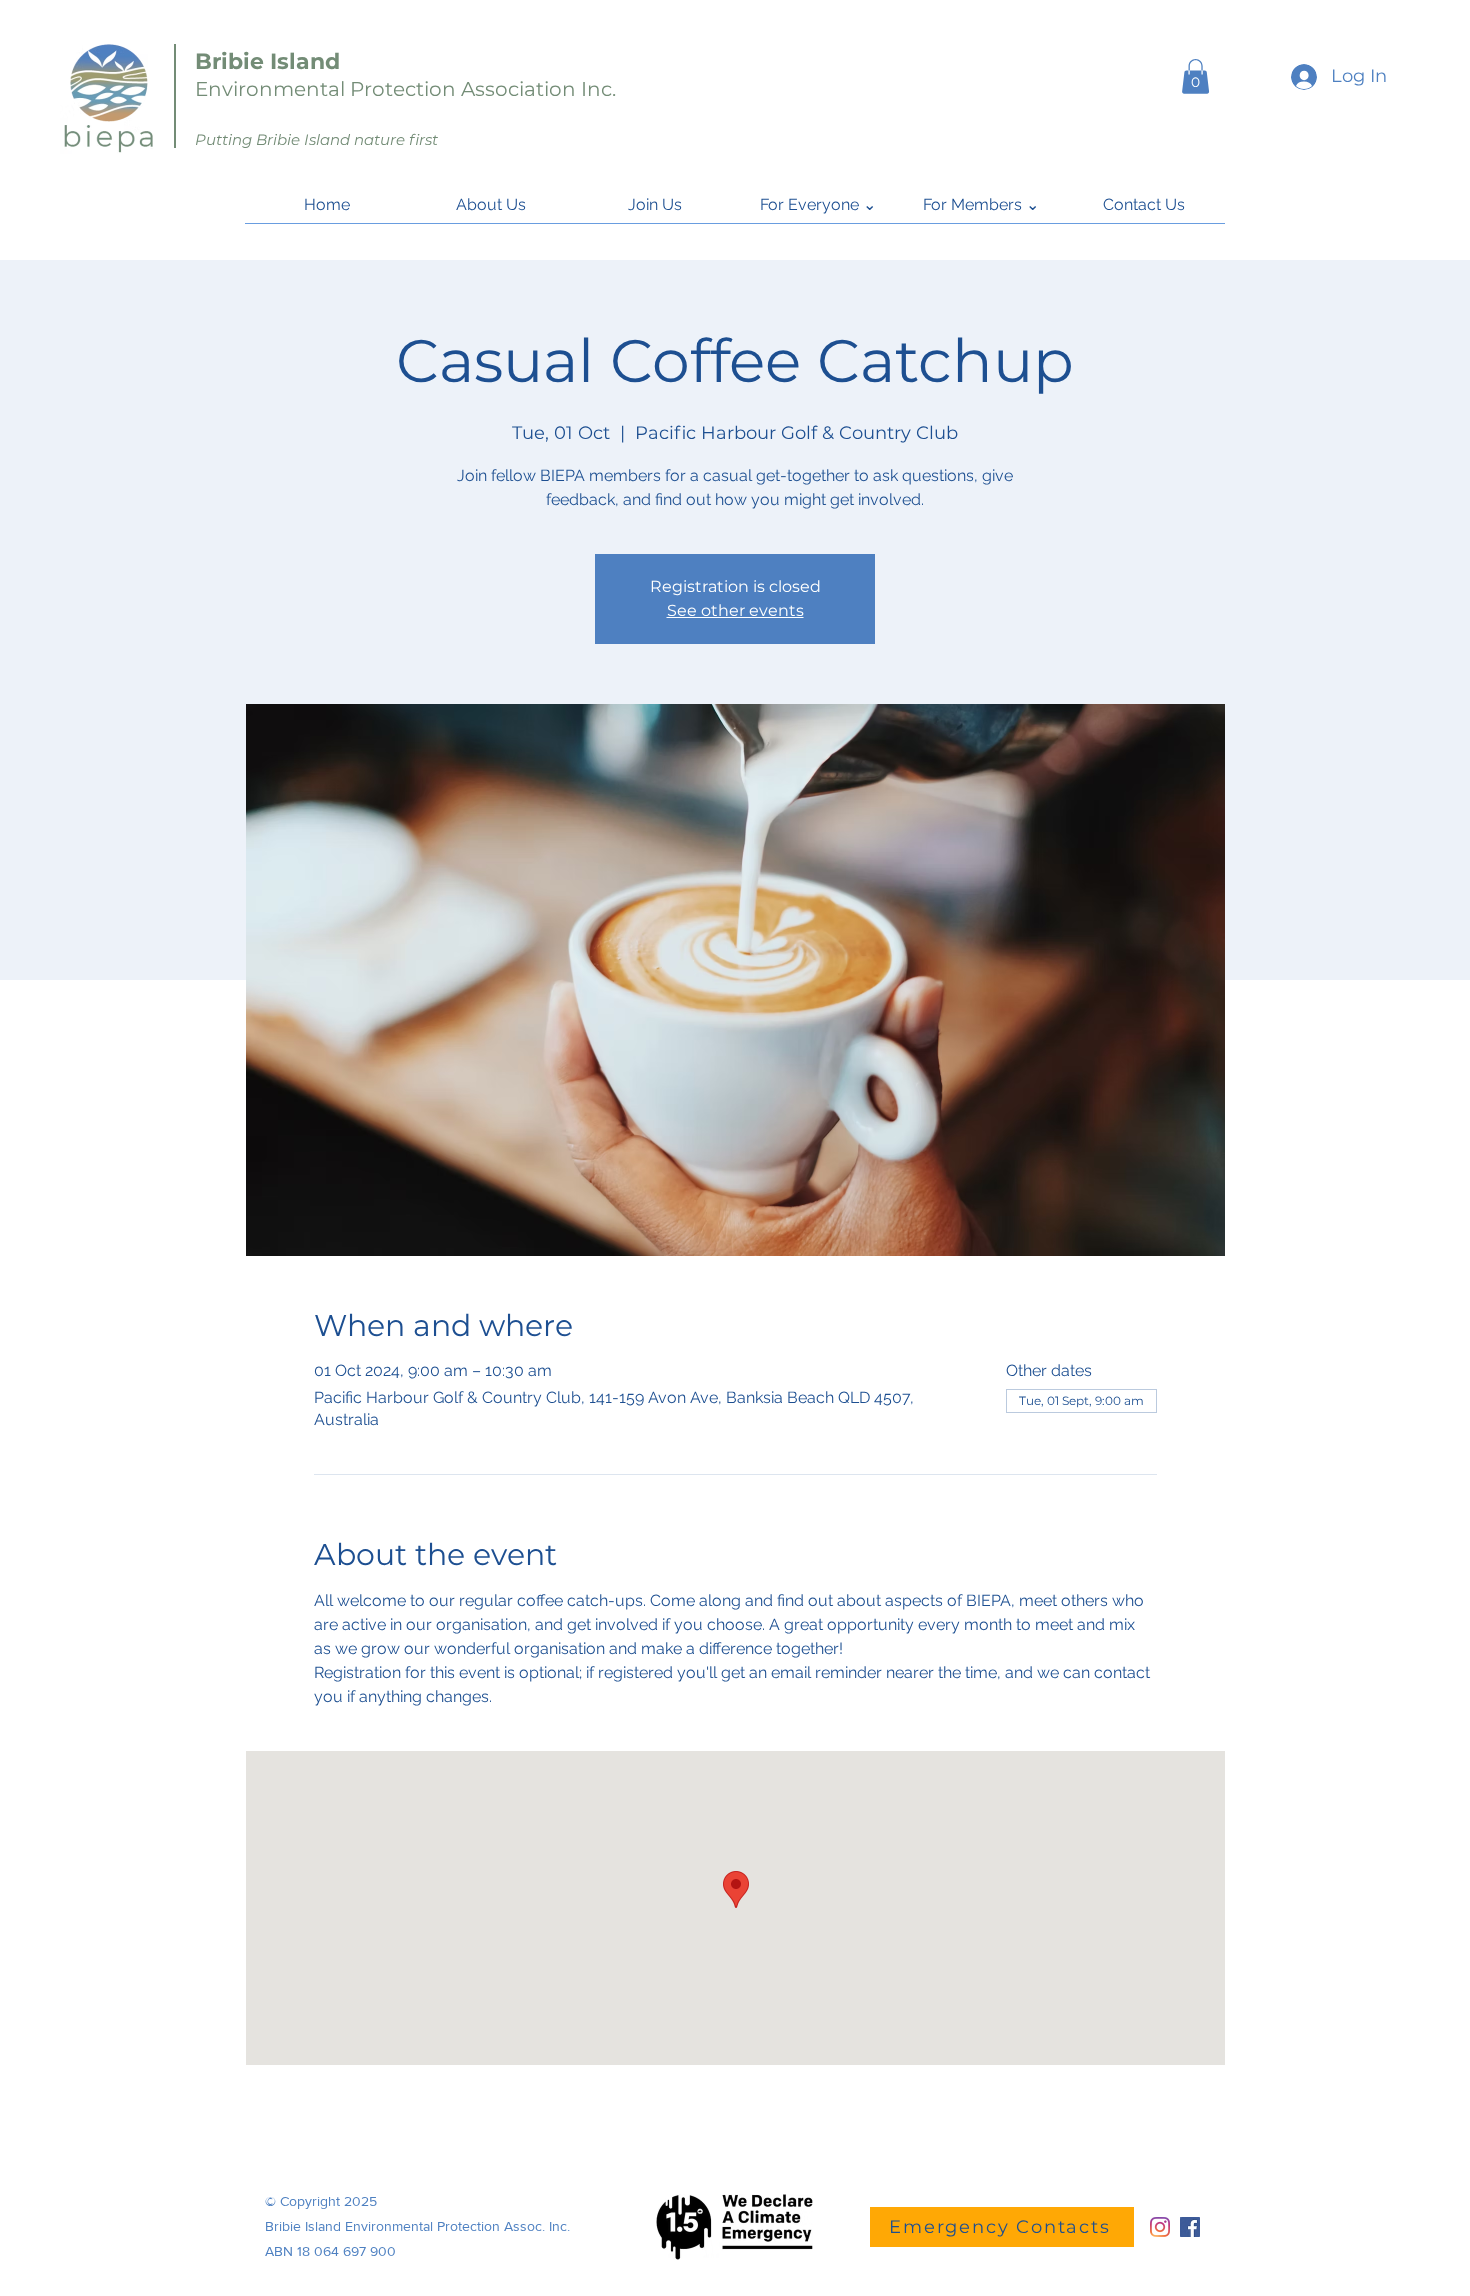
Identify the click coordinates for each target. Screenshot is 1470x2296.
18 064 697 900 (346, 2251)
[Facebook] (1190, 2227)
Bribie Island (267, 61)
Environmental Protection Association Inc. (405, 89)
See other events (735, 610)
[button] (1195, 76)
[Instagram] (1160, 2227)
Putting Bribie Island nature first (316, 139)
